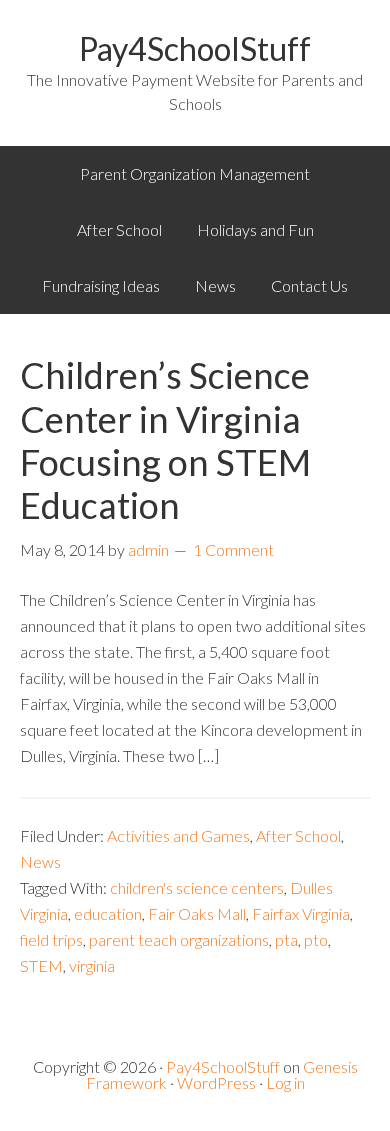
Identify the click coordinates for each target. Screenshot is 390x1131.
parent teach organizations (179, 939)
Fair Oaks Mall (197, 913)
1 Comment (233, 549)
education (108, 913)
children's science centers (197, 887)
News (40, 861)
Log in (285, 1082)
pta (286, 939)
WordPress (216, 1082)
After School (298, 835)
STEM (41, 965)
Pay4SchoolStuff (195, 48)
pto (316, 939)
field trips (51, 939)
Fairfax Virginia (301, 913)
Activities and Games (178, 835)
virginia (92, 965)
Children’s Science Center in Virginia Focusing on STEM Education (165, 440)
